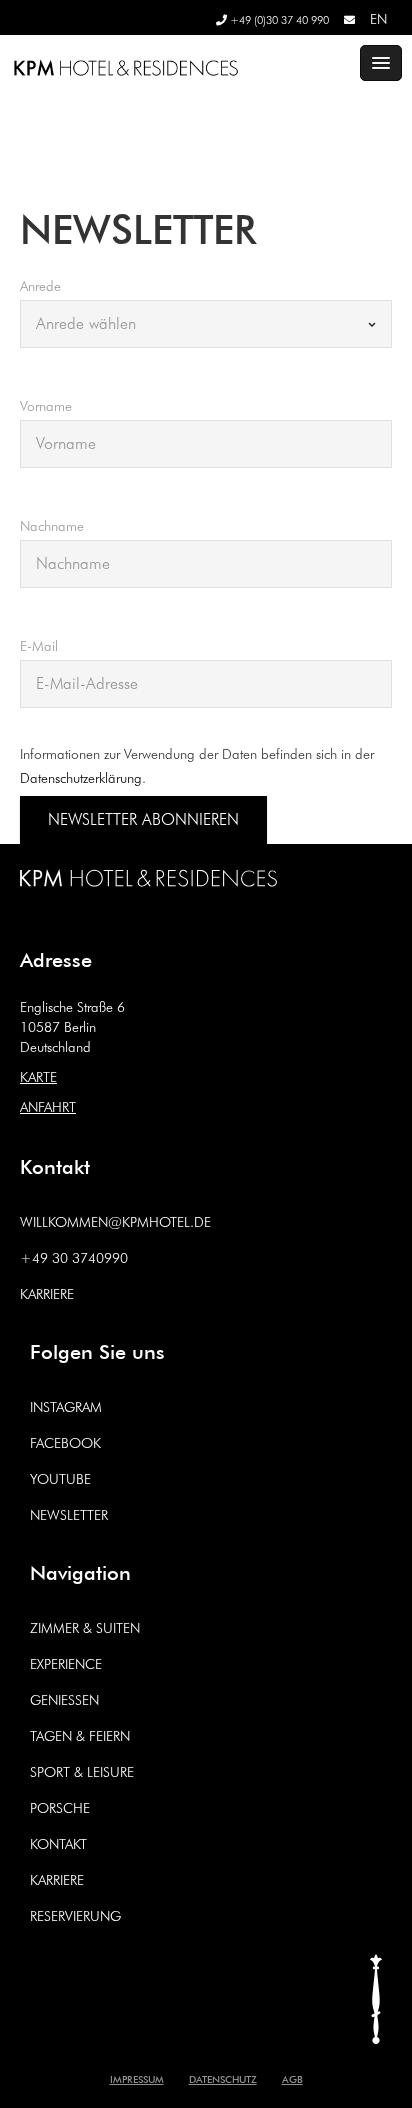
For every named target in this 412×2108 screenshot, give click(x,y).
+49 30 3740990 (74, 1258)
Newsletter (69, 1515)
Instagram (66, 1407)
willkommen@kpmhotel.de (115, 1222)
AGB (292, 2078)
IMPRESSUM (137, 2078)
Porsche (60, 1808)
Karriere (47, 1294)
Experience (66, 1664)
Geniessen (64, 1700)
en (378, 19)
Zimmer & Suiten (85, 1628)
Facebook (65, 1443)
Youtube (60, 1479)
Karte (38, 1077)
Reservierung (75, 1916)
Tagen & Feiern (80, 1736)
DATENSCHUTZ (223, 2078)
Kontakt (58, 1844)
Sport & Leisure (82, 1772)
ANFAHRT (48, 1107)
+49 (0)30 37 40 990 (278, 20)
